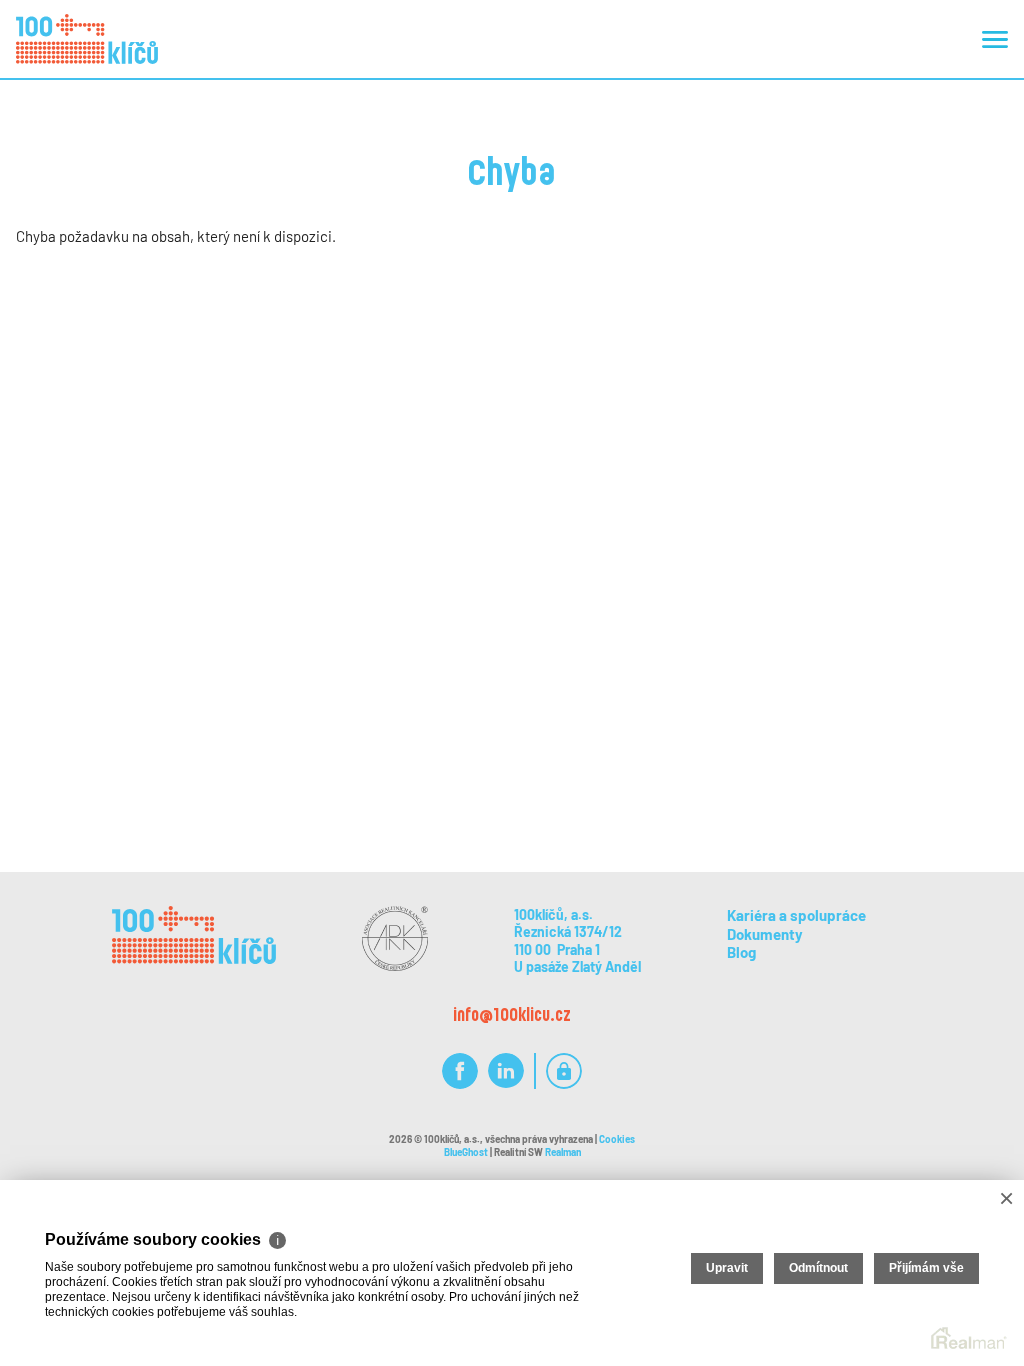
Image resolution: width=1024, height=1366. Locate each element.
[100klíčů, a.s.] (87, 39)
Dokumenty (765, 934)
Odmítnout (818, 1268)
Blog (741, 952)
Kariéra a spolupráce (796, 915)
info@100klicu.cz (512, 1014)
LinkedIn (506, 1071)
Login (564, 1071)
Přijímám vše (926, 1268)
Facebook (460, 1071)
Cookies (617, 1139)
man (563, 1152)
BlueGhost (466, 1152)
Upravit (727, 1268)
